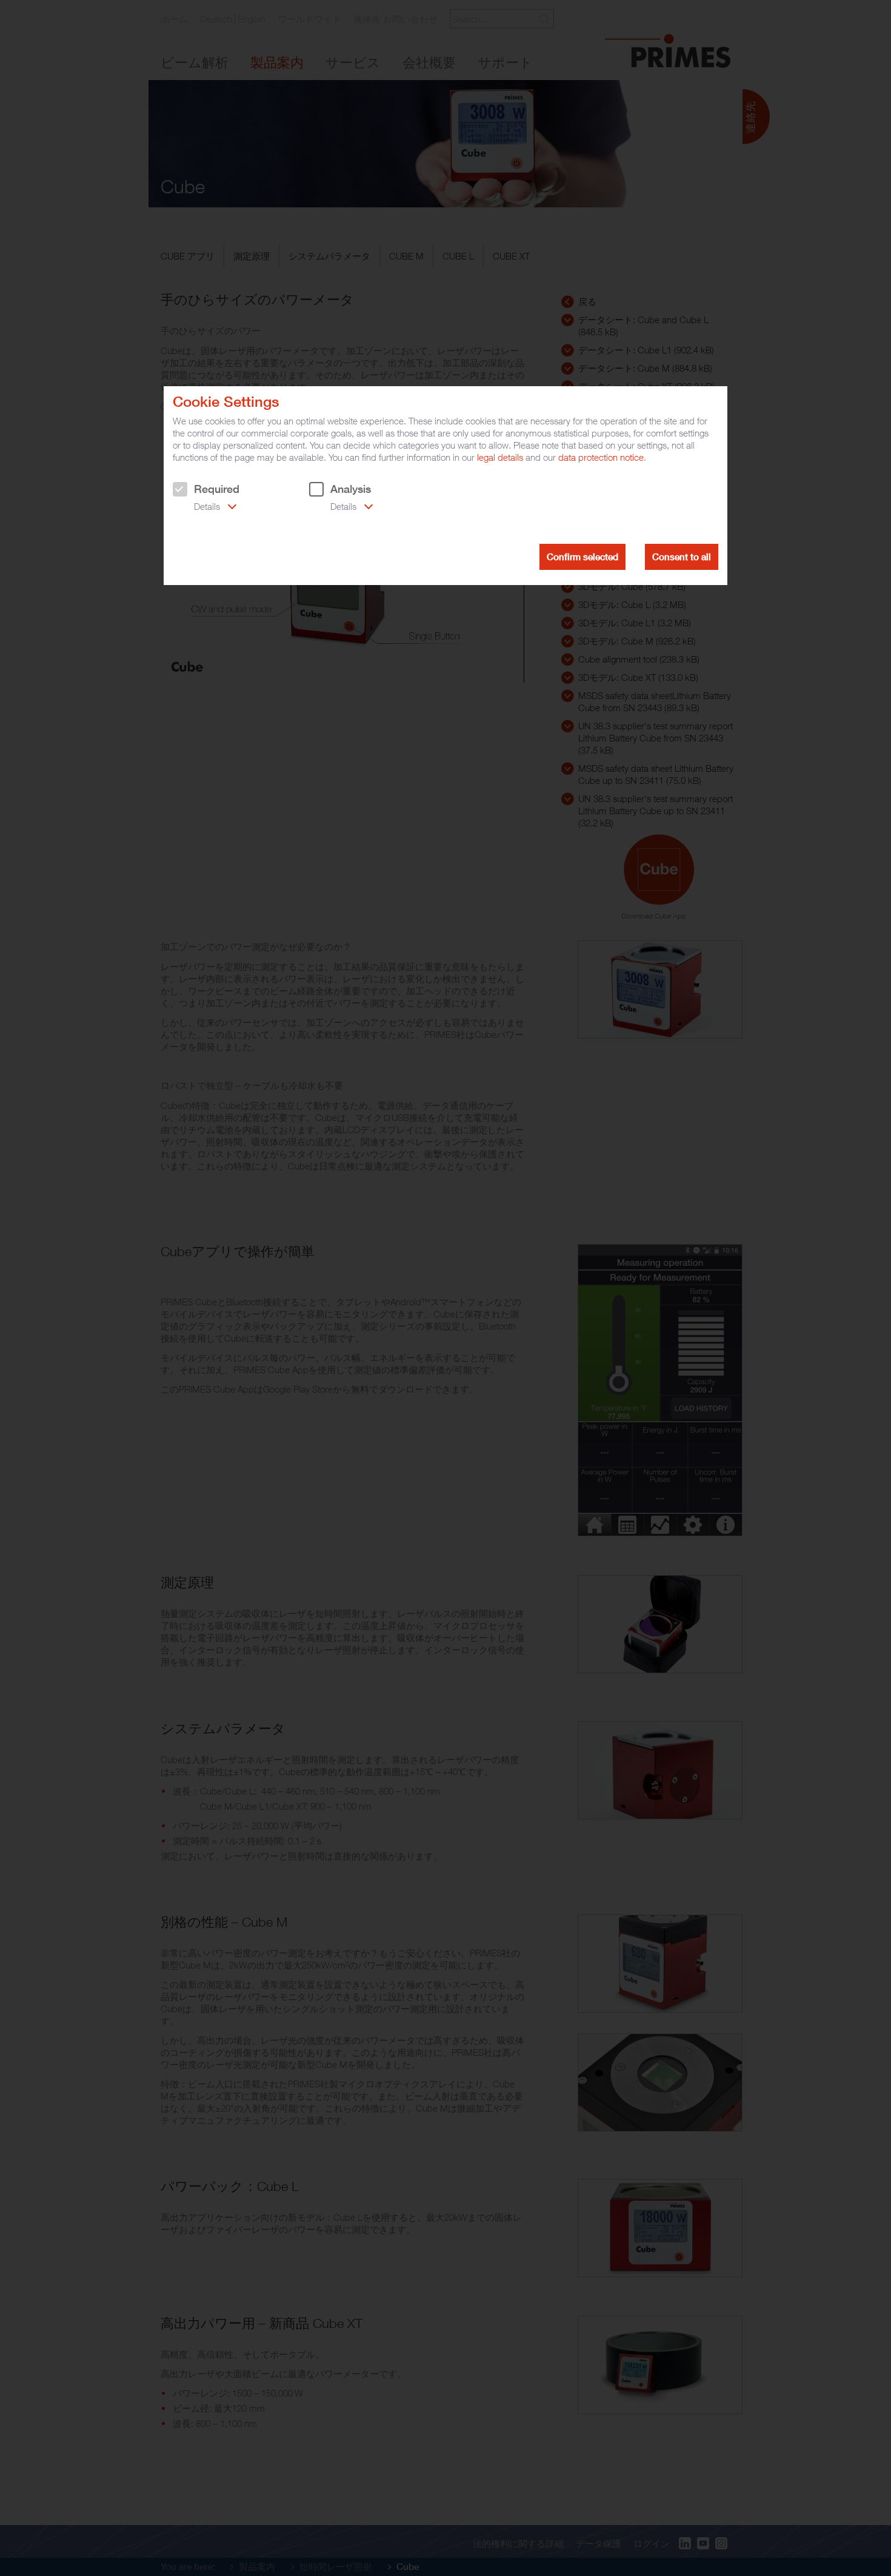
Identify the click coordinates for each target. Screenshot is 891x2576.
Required (217, 489)
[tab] (205, 507)
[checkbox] (180, 489)
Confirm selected (582, 557)
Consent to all (682, 557)
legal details (500, 457)
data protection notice (601, 457)
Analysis (351, 489)
